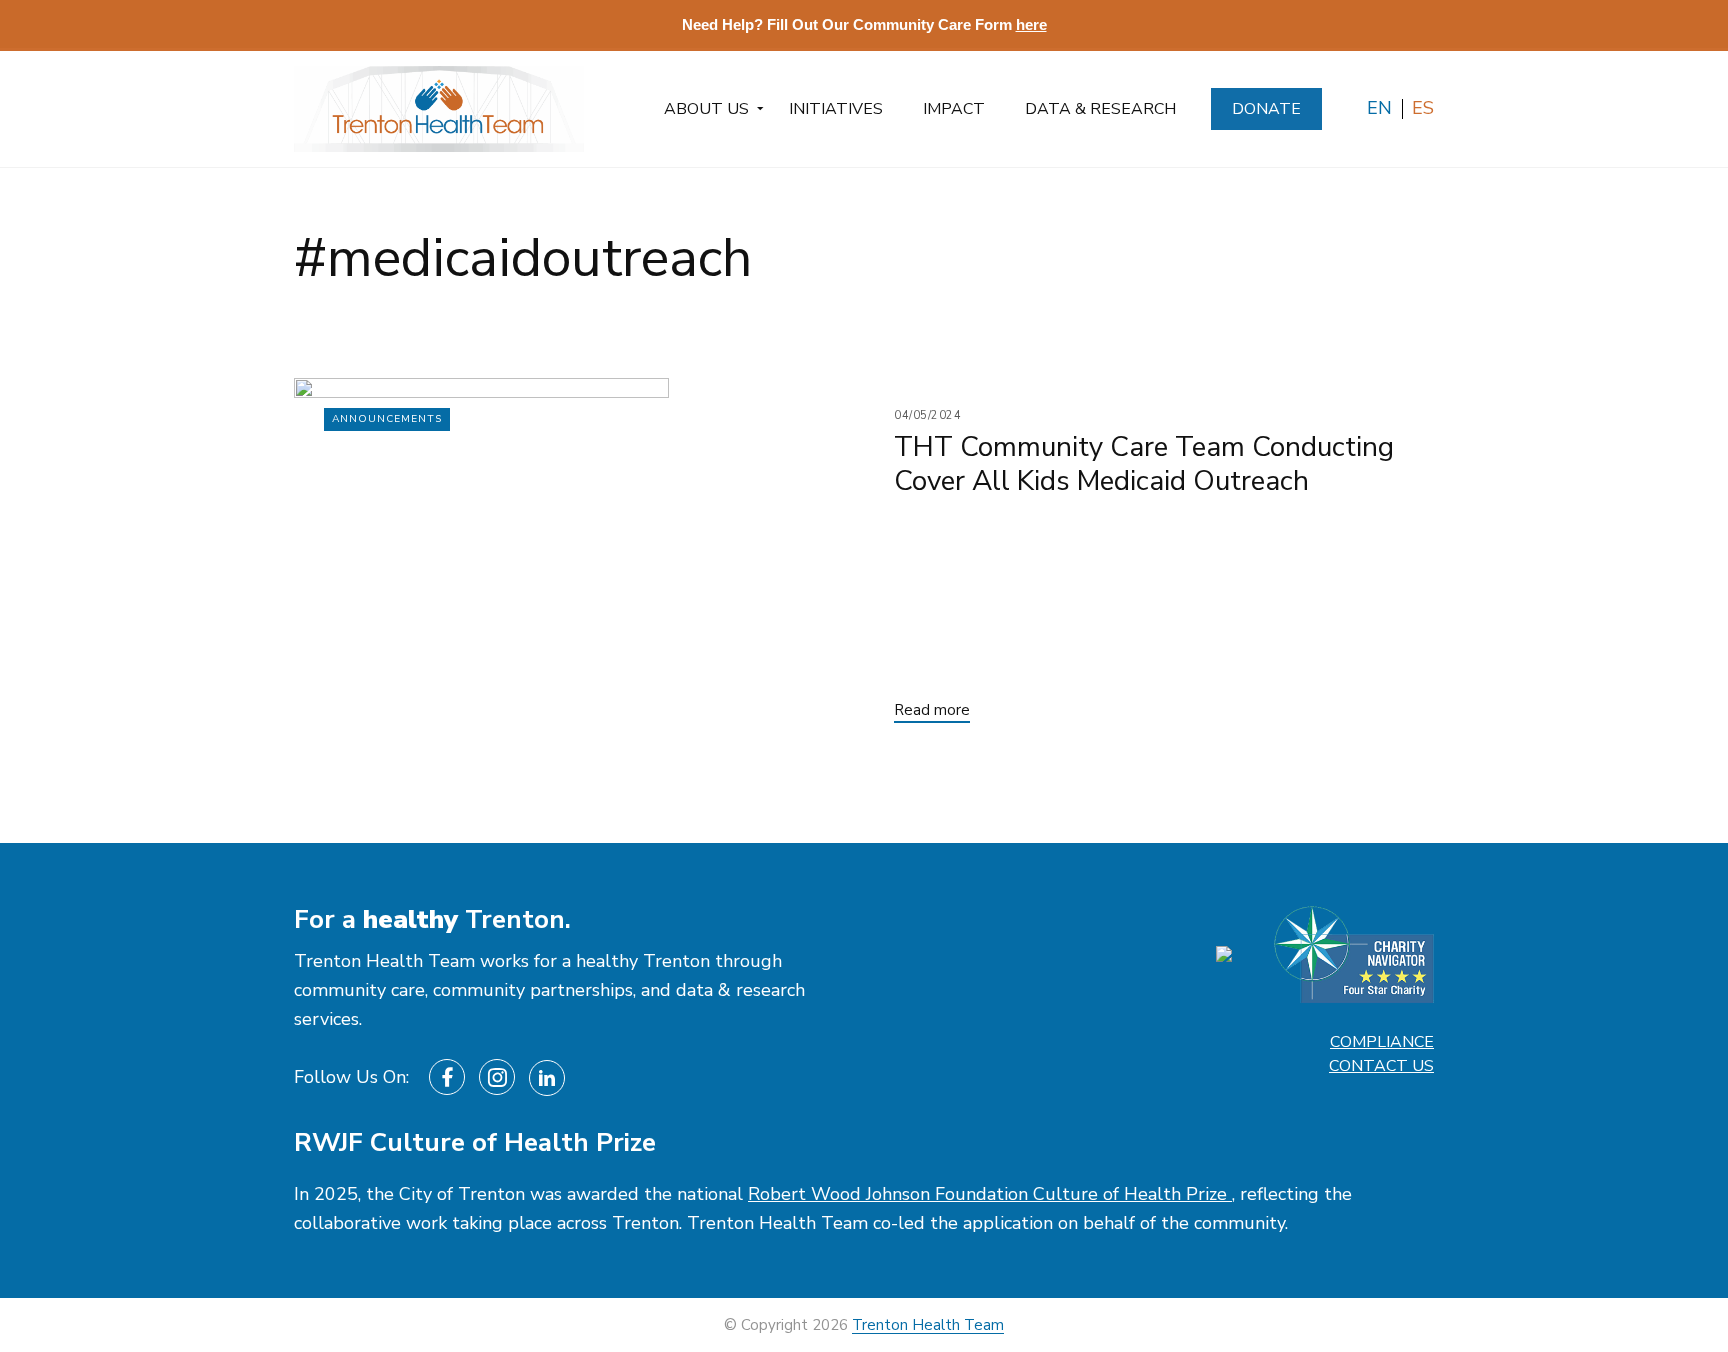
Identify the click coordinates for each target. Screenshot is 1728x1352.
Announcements (387, 419)
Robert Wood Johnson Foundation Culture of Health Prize (990, 1194)
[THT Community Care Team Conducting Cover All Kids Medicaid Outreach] (579, 565)
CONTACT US (1381, 1066)
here (1031, 24)
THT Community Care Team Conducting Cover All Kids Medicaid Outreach (1144, 464)
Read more (932, 710)
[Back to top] (1661, 1290)
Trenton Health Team (928, 1325)
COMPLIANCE (1382, 1042)
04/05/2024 (928, 415)
